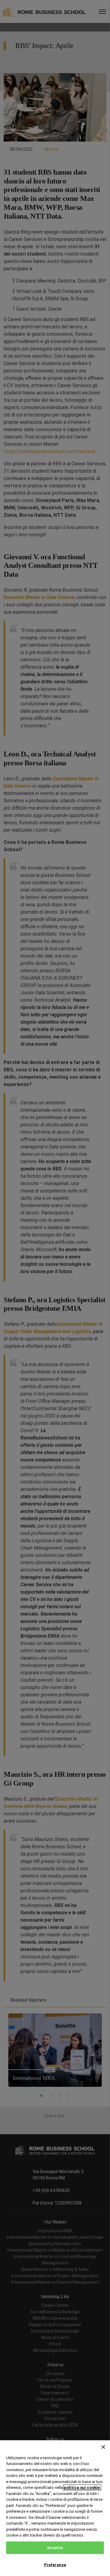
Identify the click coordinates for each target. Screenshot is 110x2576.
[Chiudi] (103, 2447)
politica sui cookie (82, 2487)
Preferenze (55, 2565)
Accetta (55, 2548)
